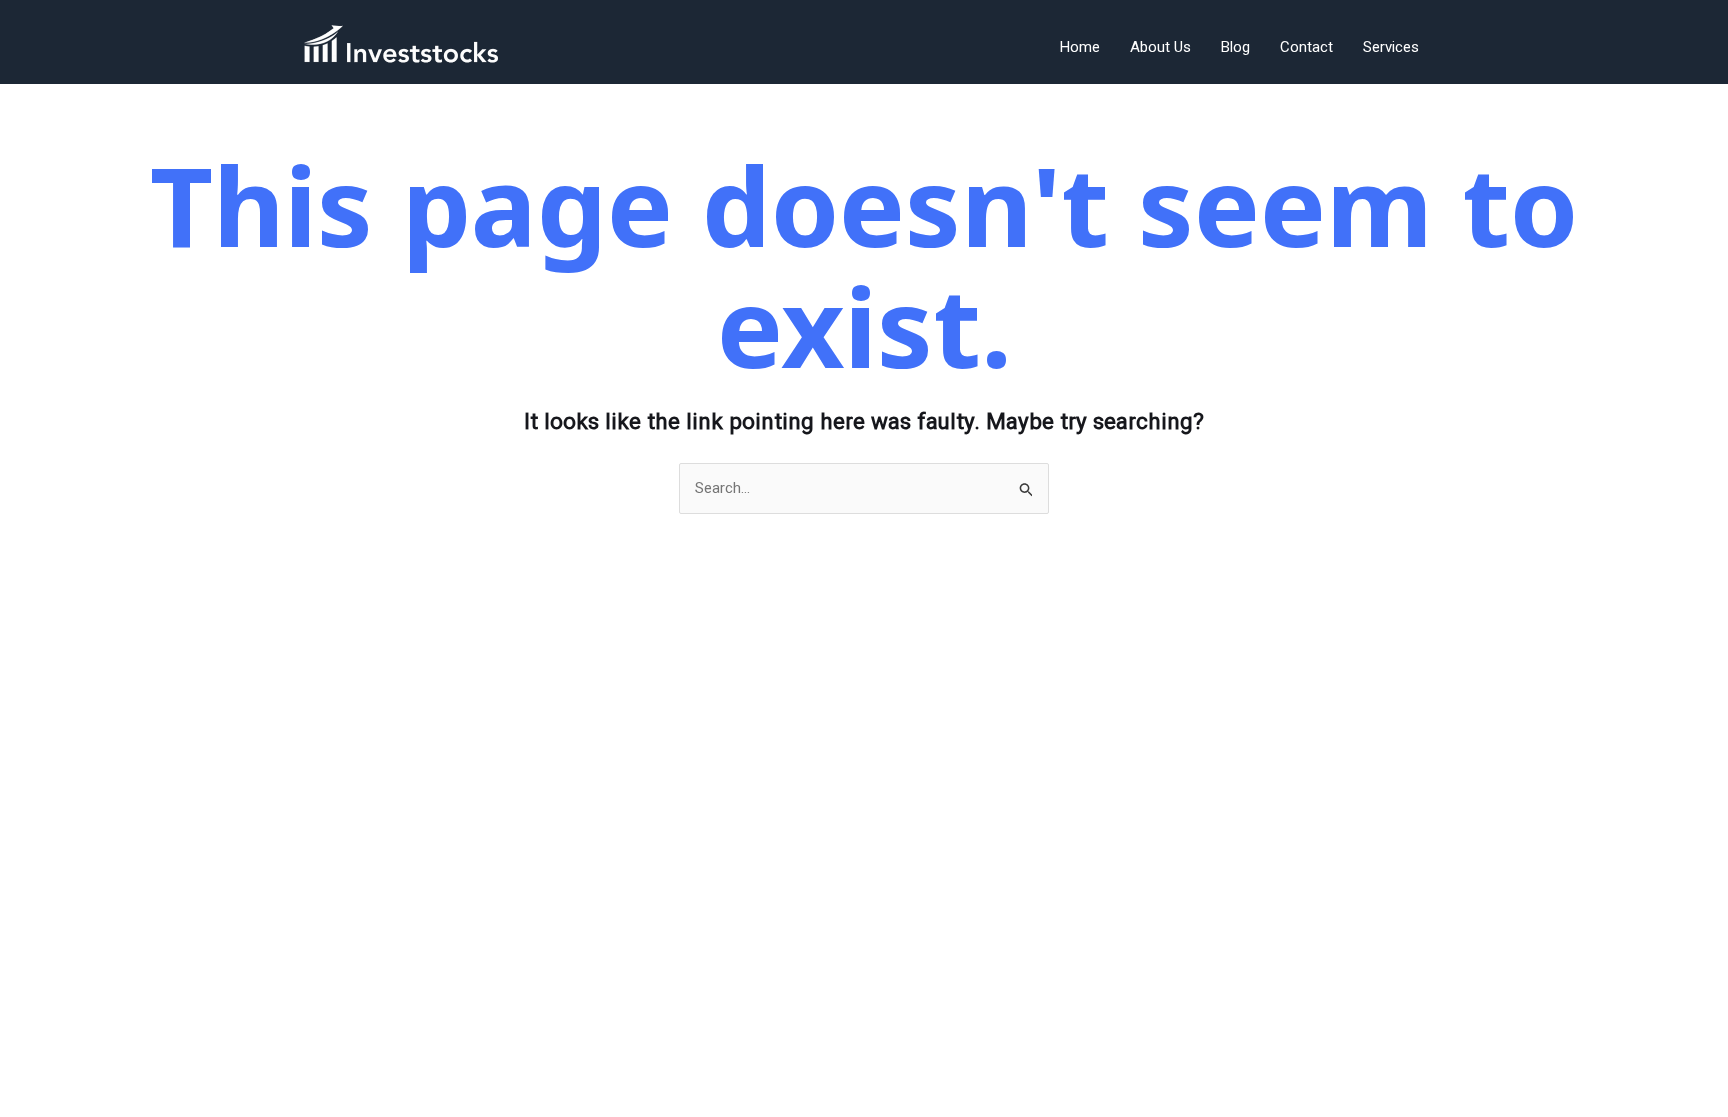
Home (1080, 47)
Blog (1235, 47)
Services (1391, 47)
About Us (1160, 47)
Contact (1306, 47)
